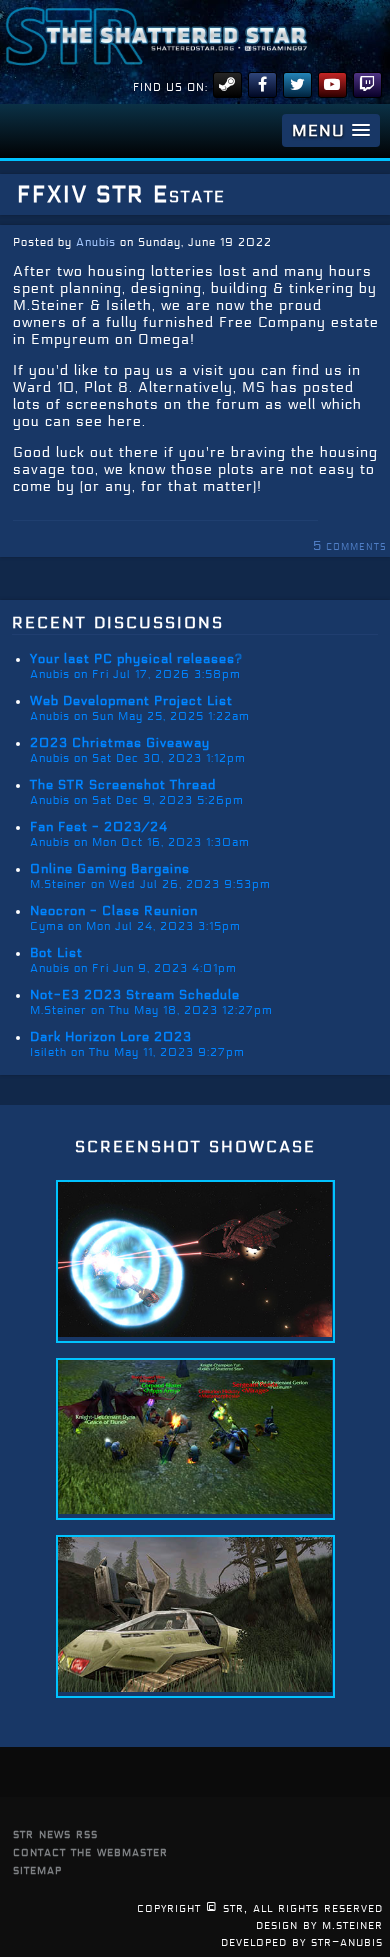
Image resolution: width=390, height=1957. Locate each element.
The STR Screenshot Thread (123, 785)
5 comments (350, 546)
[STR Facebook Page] (262, 85)
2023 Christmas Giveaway (120, 743)
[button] (331, 130)
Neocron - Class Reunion (114, 911)
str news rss (55, 1833)
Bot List (56, 953)
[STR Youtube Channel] (332, 85)
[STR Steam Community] (227, 85)
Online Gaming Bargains (110, 869)
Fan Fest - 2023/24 (99, 827)
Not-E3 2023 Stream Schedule (135, 995)
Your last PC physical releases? (136, 659)
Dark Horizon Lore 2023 (111, 1037)
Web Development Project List (131, 701)
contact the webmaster (90, 1851)
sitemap (37, 1869)
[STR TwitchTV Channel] (367, 85)
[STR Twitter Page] (297, 85)
